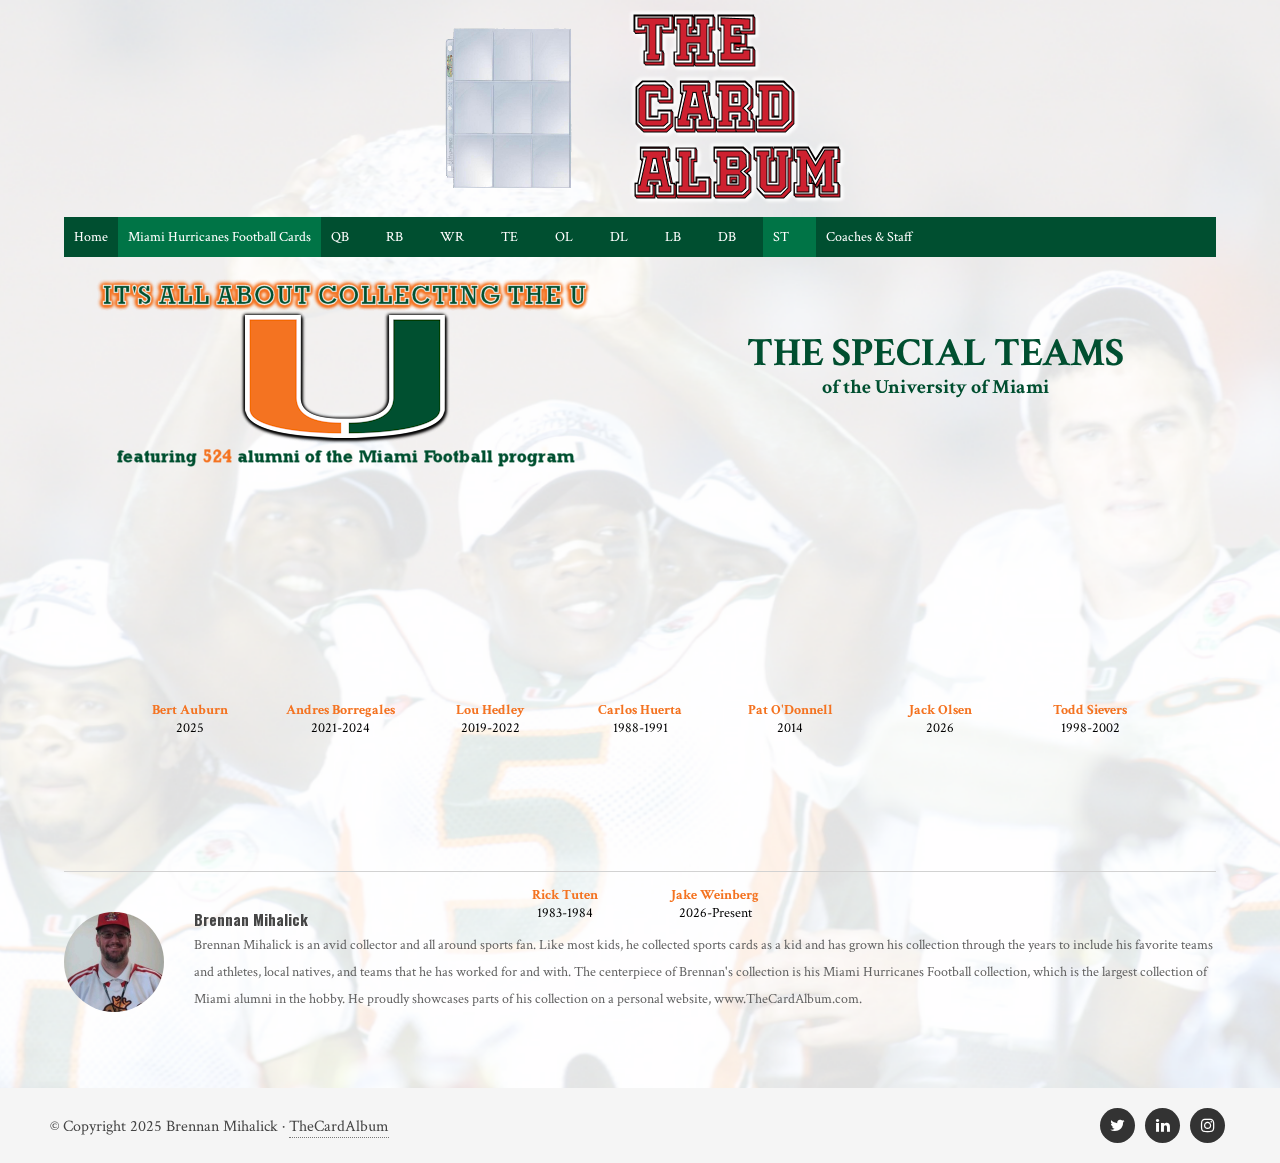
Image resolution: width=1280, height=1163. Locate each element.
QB (340, 237)
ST (781, 237)
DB (727, 237)
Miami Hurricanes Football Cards (219, 237)
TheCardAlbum (339, 1126)
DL (619, 237)
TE (509, 237)
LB (673, 237)
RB (394, 237)
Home (91, 237)
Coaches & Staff (869, 237)
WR (452, 237)
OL (564, 237)
